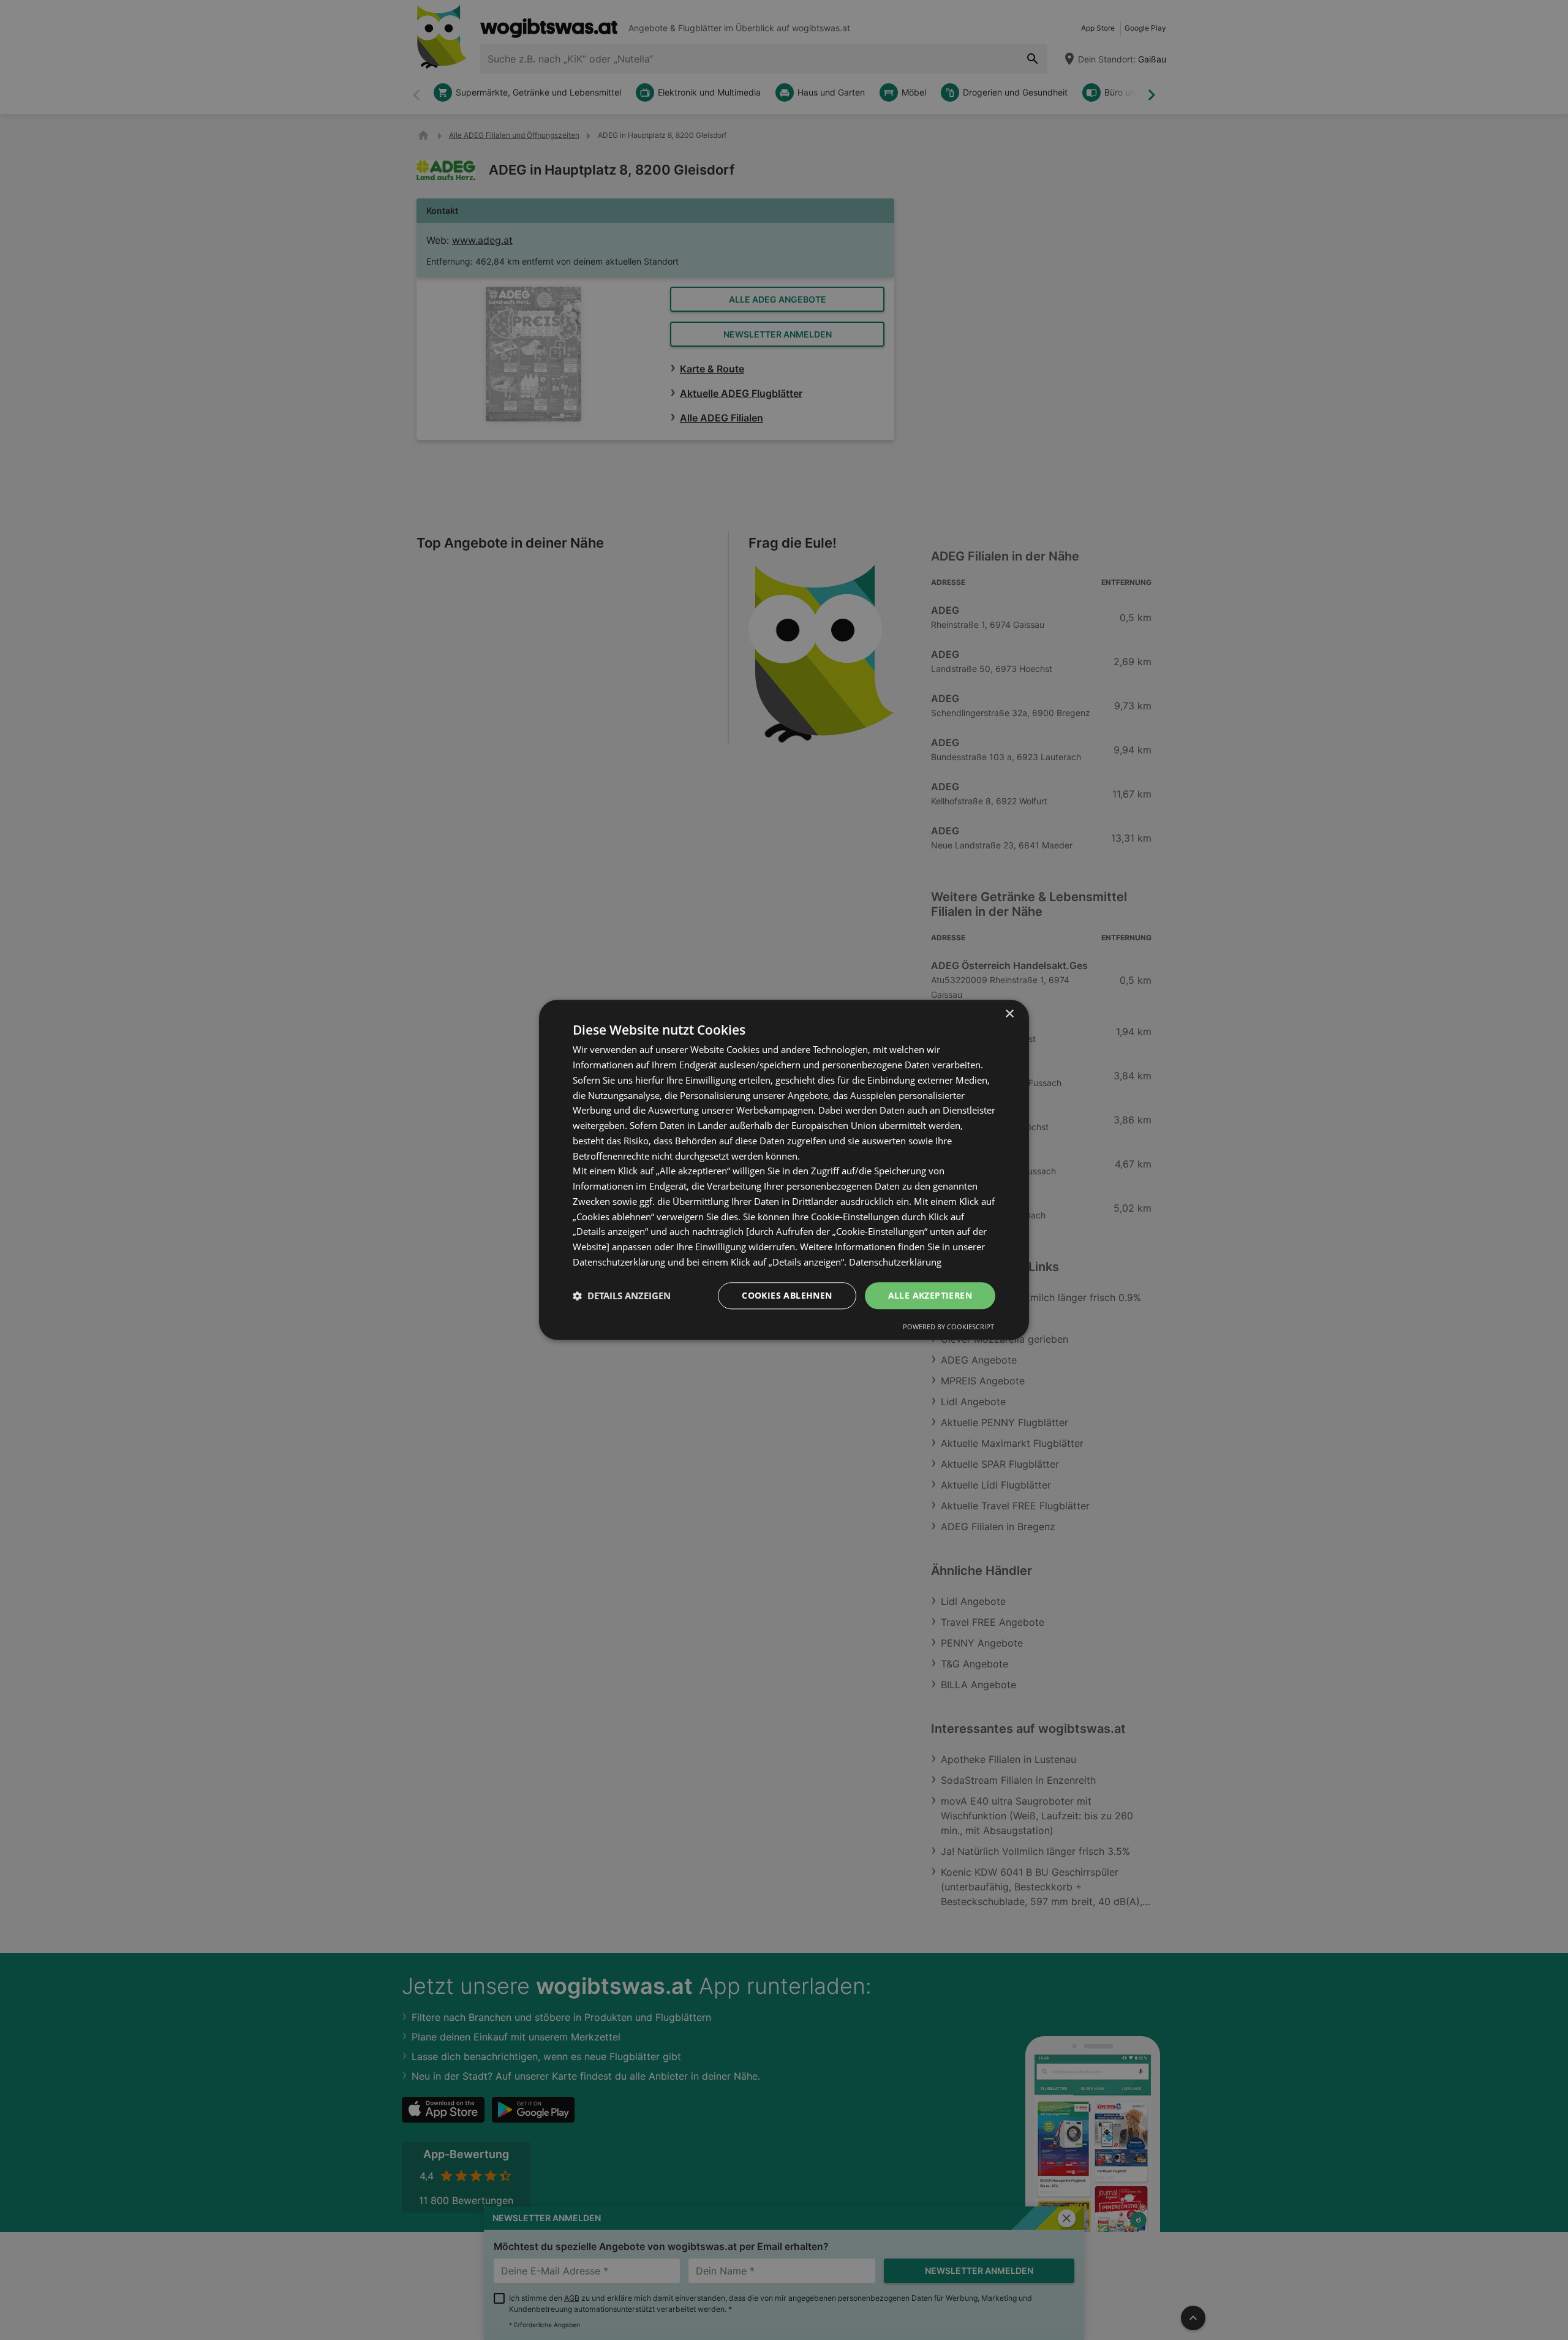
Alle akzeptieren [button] (930, 1295)
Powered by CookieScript (948, 1327)
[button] (622, 1296)
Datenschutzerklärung (895, 1262)
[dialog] (784, 1170)
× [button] (1009, 1014)
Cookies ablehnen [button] (787, 1295)
